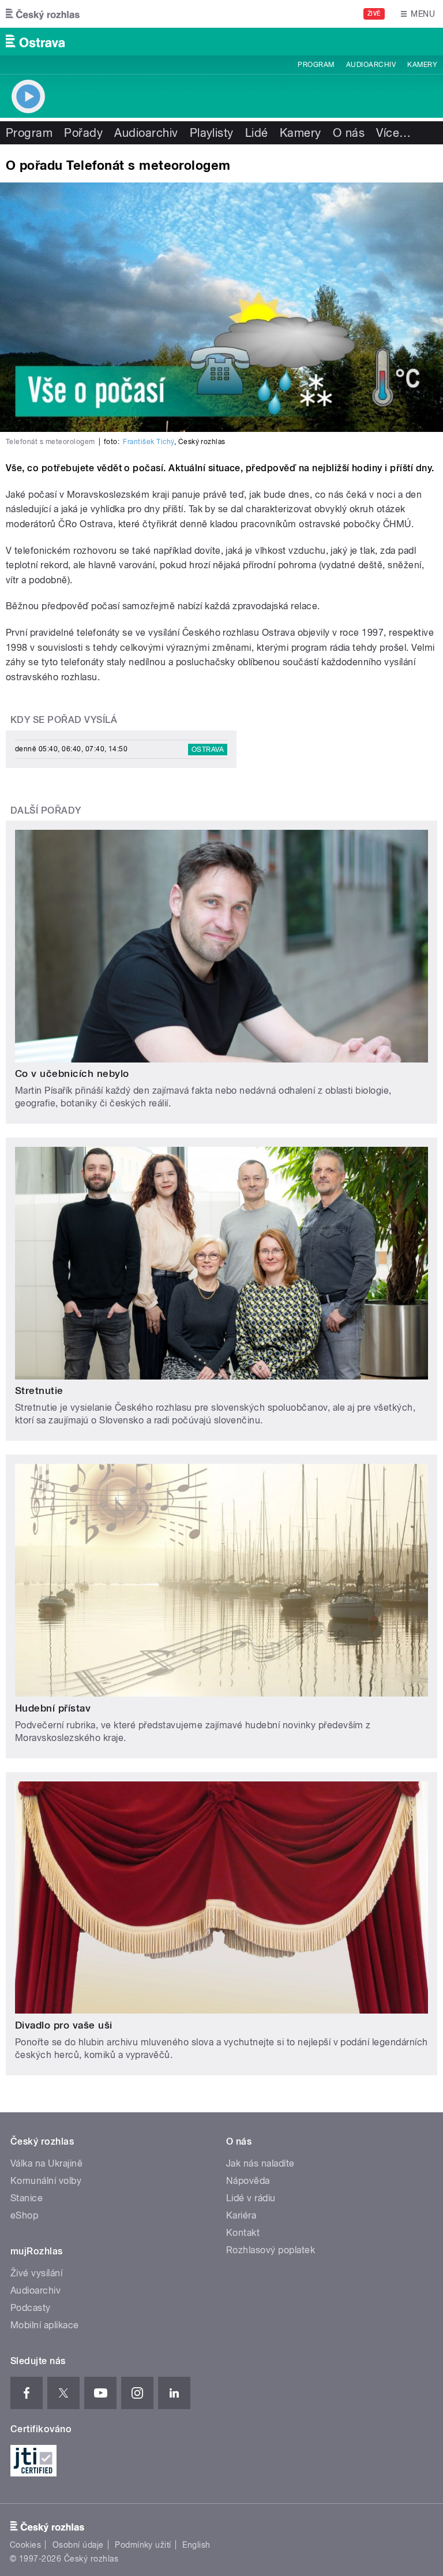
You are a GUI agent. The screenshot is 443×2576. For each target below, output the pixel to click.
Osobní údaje (78, 2545)
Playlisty (212, 133)
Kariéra (241, 2215)
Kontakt (243, 2233)
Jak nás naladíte (260, 2163)
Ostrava (208, 750)
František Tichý (148, 442)
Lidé (257, 133)
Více (393, 133)
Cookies (25, 2545)
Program (316, 65)
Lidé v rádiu (251, 2198)
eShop (24, 2215)
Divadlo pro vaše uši (64, 2025)
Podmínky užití (143, 2545)
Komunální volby (46, 2181)
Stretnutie (39, 1390)
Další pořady (46, 810)
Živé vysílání (36, 2273)
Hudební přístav (53, 1708)
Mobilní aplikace (45, 2325)
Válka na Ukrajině (46, 2163)
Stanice (27, 2198)
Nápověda (248, 2181)
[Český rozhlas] (43, 14)
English (196, 2545)
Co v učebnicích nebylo (72, 1073)
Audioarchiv (371, 65)
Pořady (83, 133)
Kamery (422, 65)
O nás (349, 133)
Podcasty (31, 2308)
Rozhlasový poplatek (271, 2250)
